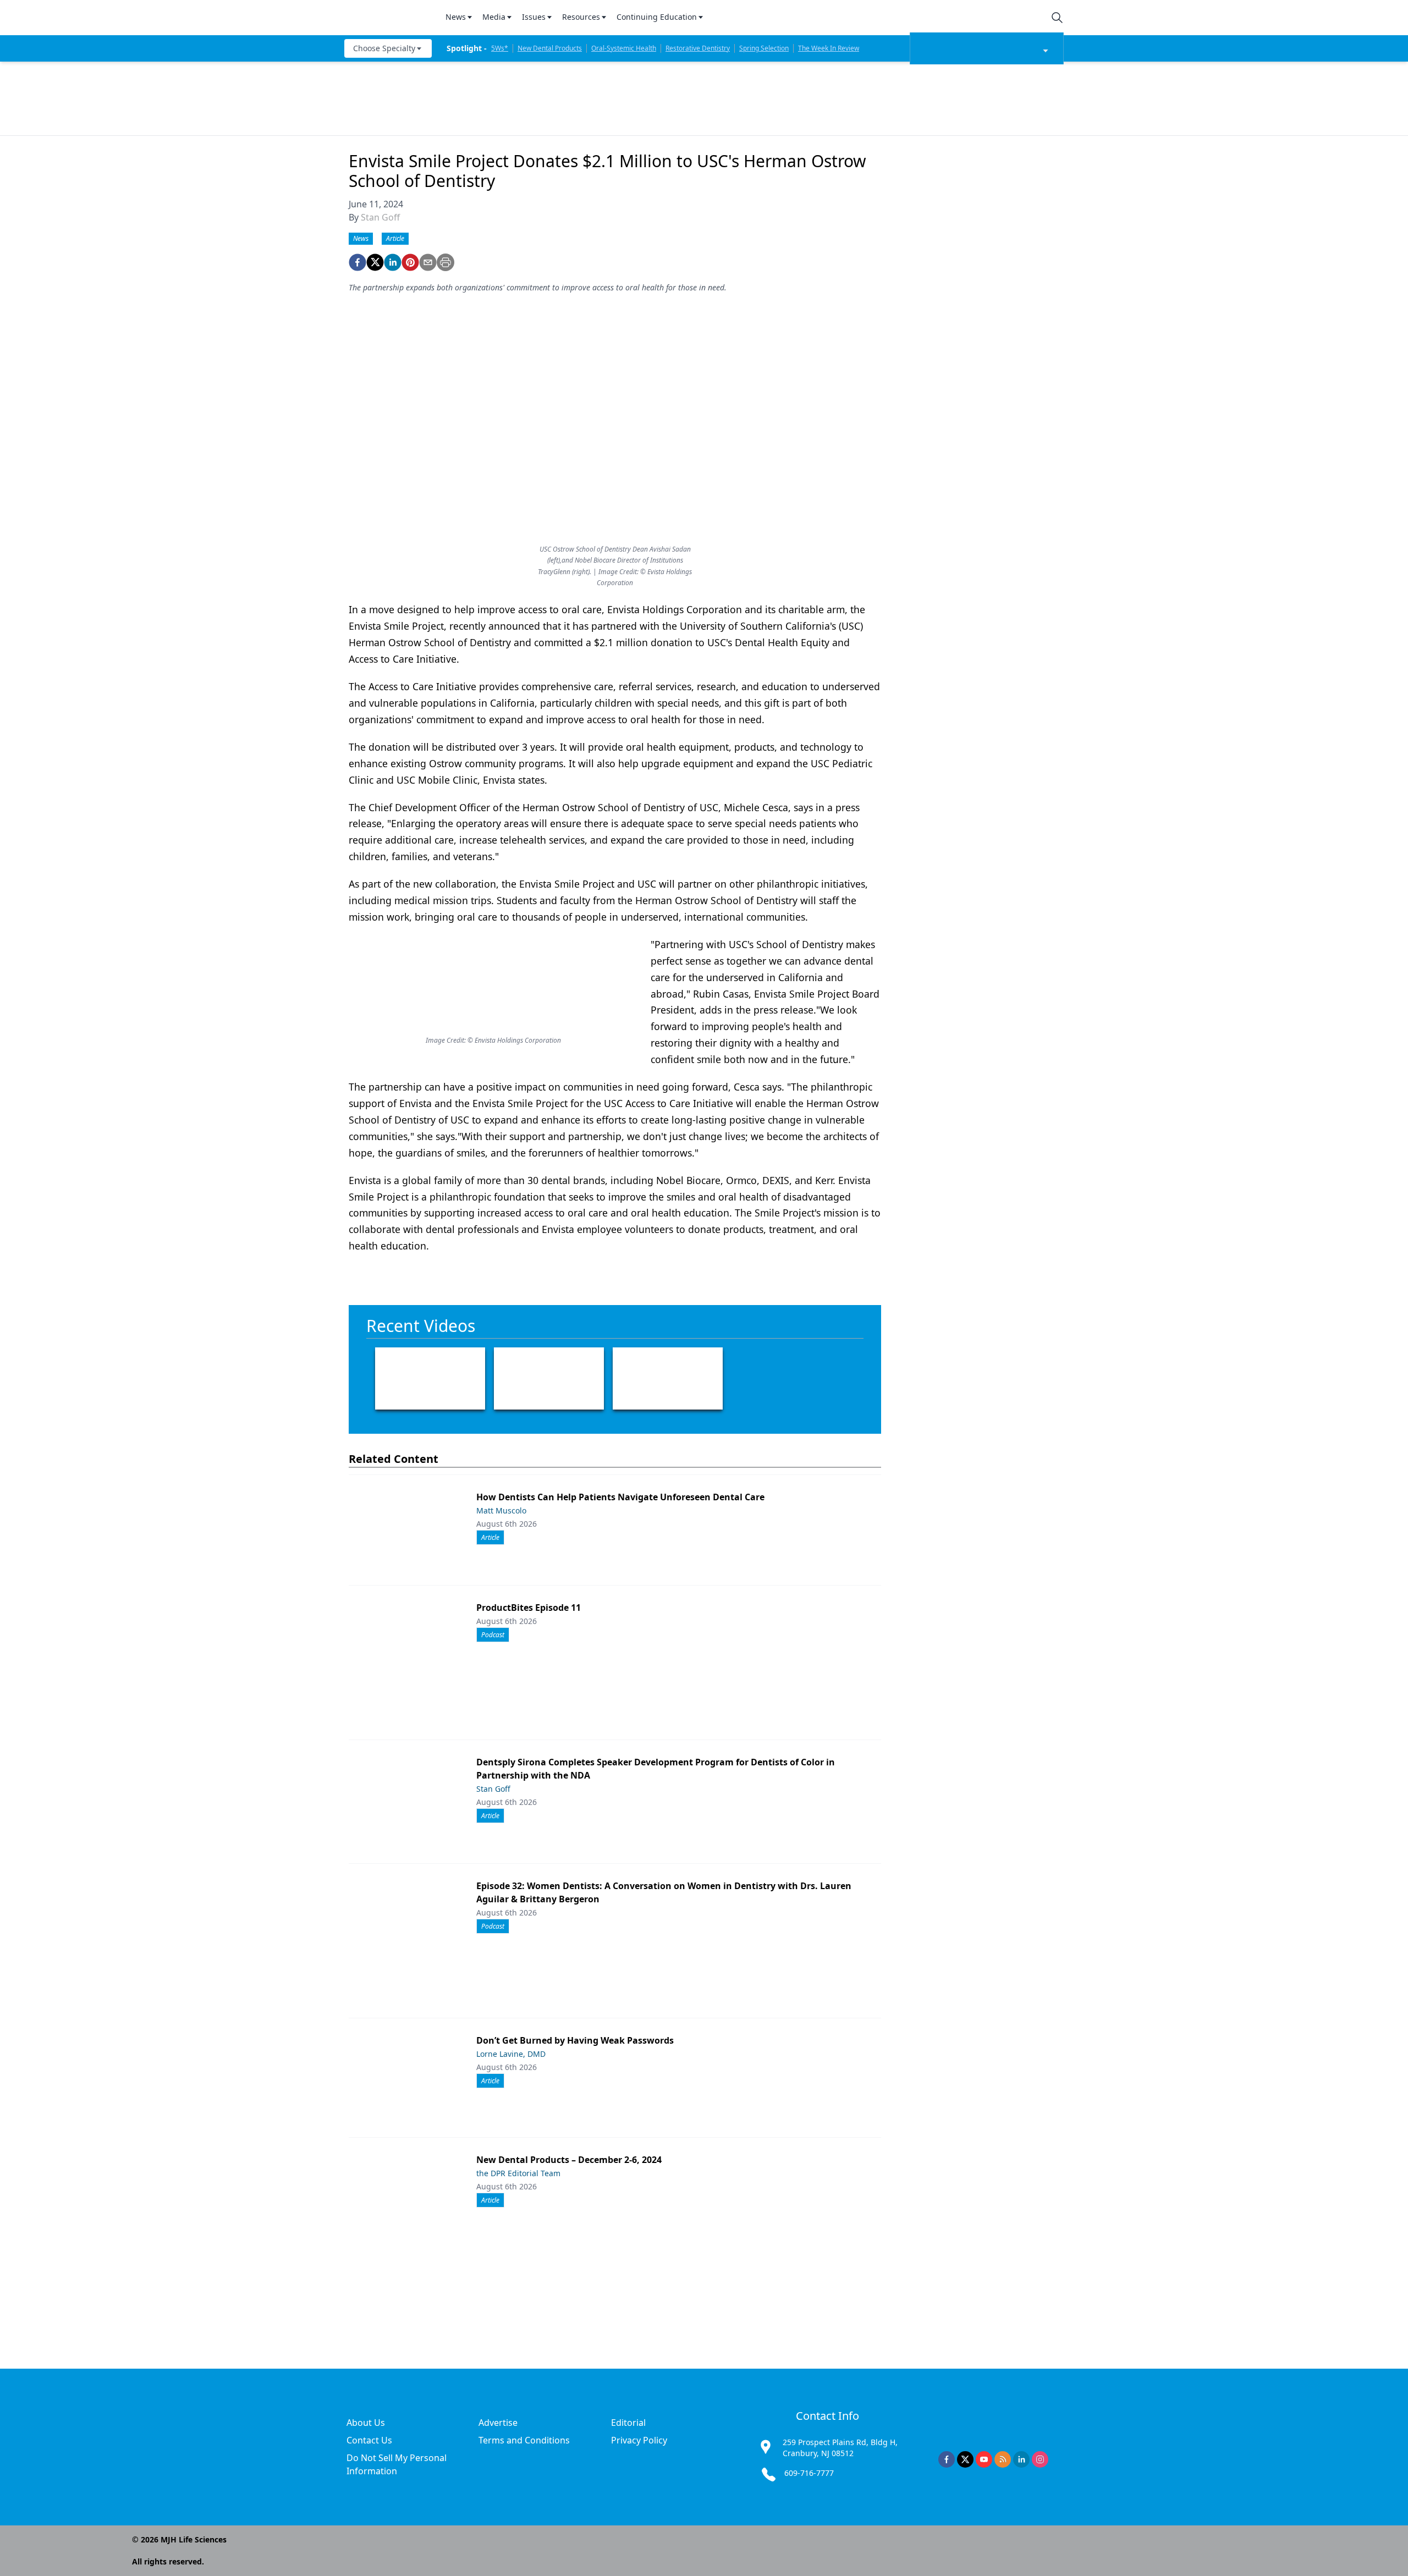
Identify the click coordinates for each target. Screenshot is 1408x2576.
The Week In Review (829, 48)
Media (494, 17)
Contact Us (369, 2440)
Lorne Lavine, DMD (511, 2054)
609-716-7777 (809, 2473)
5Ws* (500, 48)
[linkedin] (393, 262)
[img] (388, 18)
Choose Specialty (384, 48)
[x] (965, 2459)
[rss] (1003, 2459)
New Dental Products (550, 48)
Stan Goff (380, 217)
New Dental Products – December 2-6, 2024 (569, 2160)
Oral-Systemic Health (624, 48)
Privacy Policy (639, 2440)
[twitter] (375, 262)
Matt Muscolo (501, 1510)
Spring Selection (764, 48)
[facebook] (358, 262)
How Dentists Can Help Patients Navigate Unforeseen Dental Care (620, 1497)
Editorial (628, 2423)
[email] (428, 262)
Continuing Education (657, 17)
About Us (366, 2423)
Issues (534, 17)
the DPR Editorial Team (518, 2173)
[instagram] (1040, 2459)
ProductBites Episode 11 (529, 1608)
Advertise (498, 2423)
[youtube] (984, 2459)
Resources (581, 17)
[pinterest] (410, 262)
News (456, 17)
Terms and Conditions (524, 2440)
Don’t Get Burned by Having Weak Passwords (575, 2040)
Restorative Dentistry (698, 48)
